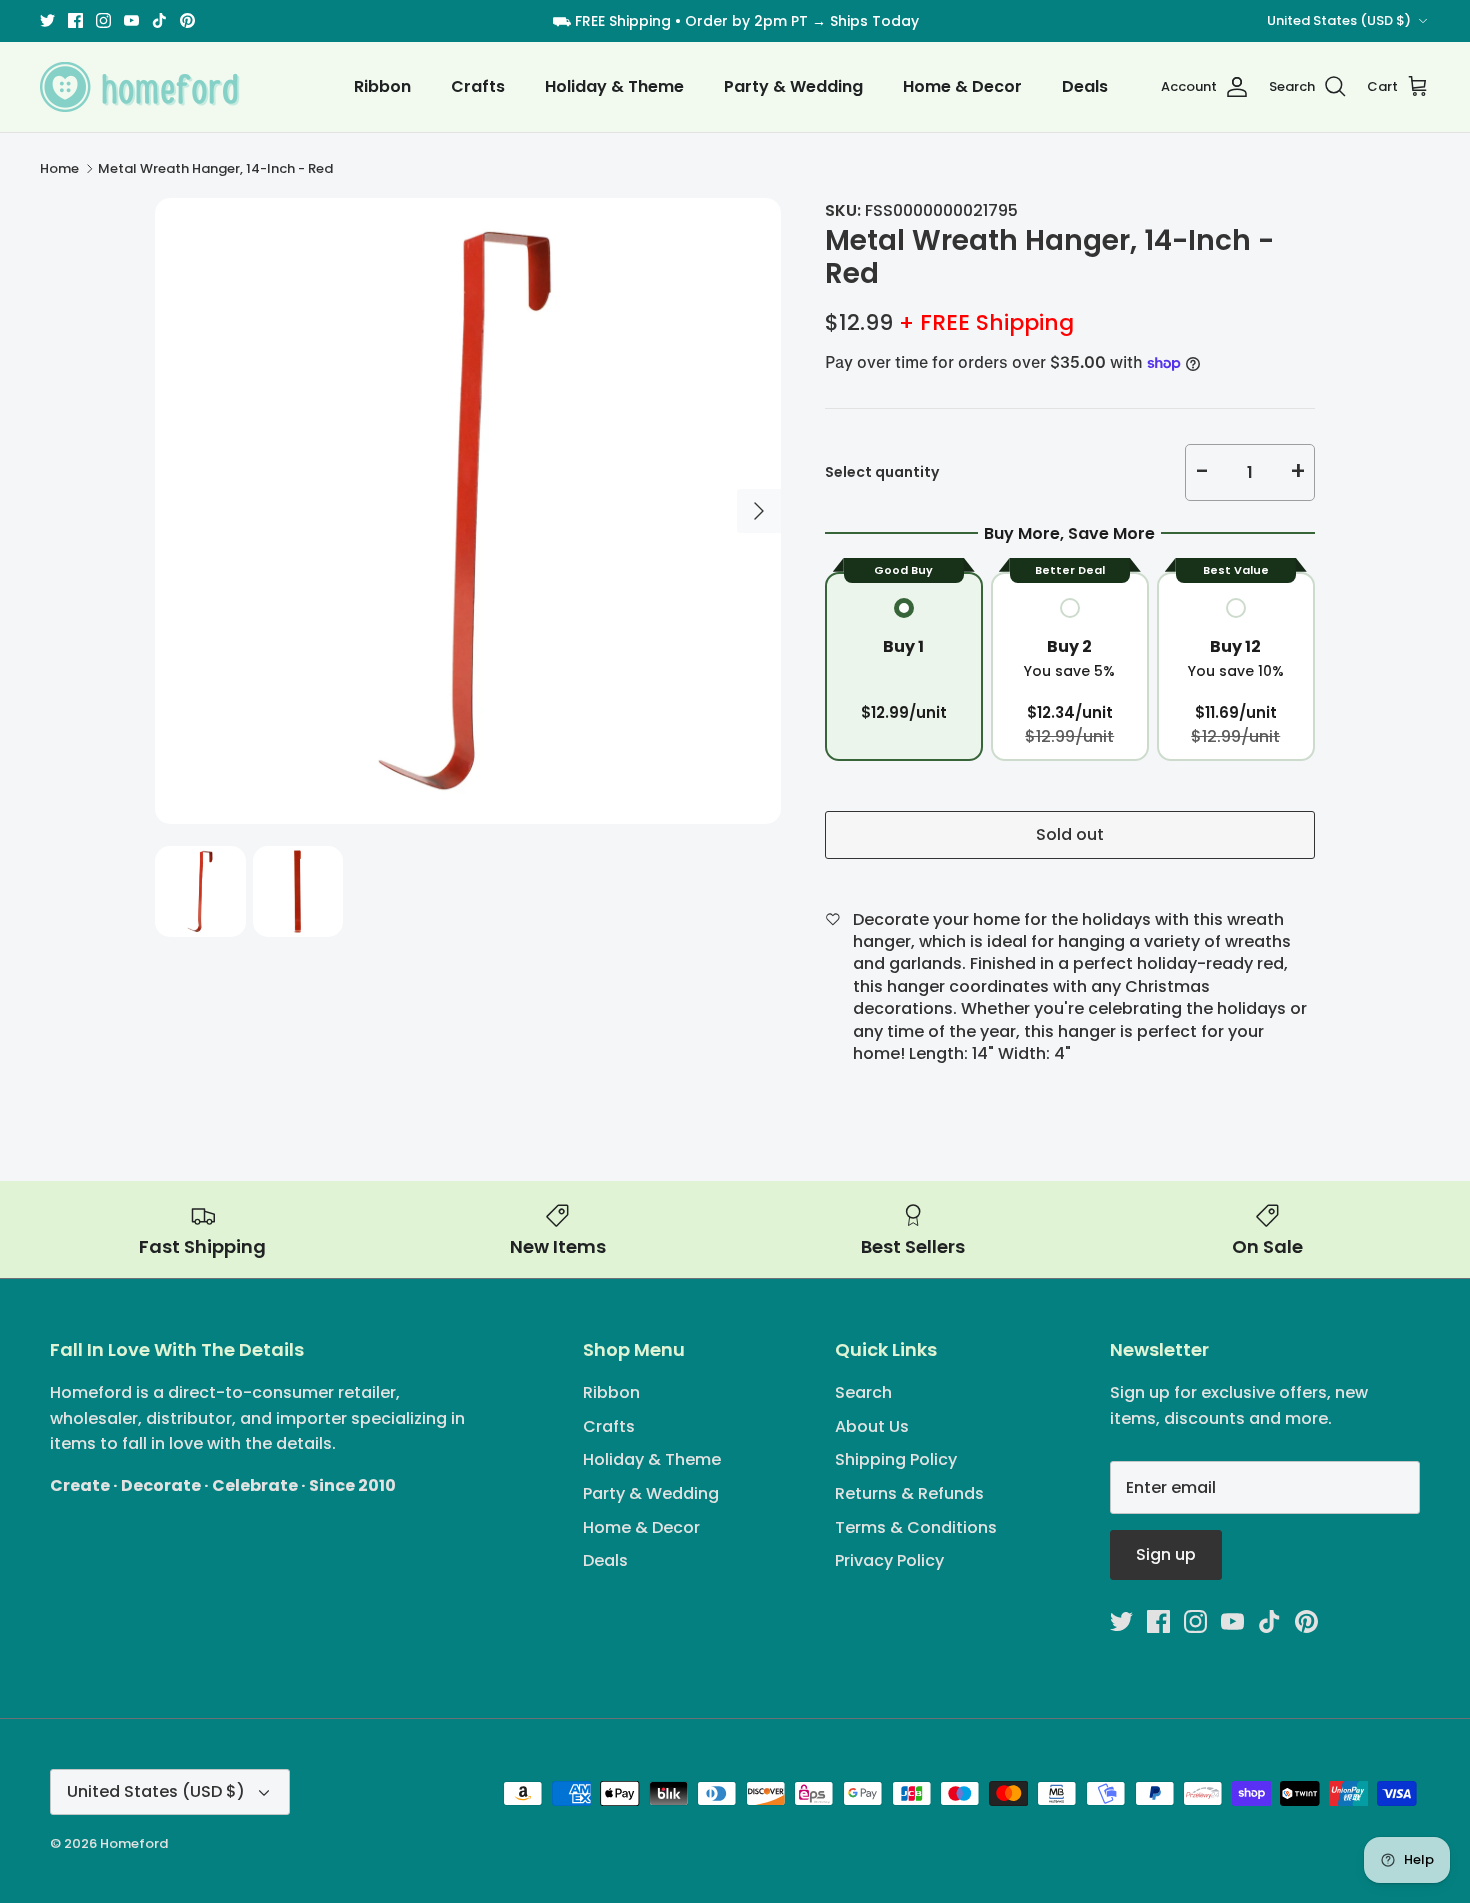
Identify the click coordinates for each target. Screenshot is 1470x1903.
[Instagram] (103, 20)
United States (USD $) (1339, 20)
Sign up (1166, 1554)
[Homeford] (140, 87)
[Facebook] (75, 20)
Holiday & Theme (614, 86)
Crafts (478, 86)
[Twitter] (47, 20)
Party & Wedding (793, 86)
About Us (872, 1426)
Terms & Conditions (916, 1527)
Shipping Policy (896, 1459)
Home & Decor (962, 86)
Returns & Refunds (909, 1493)
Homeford (134, 1843)
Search (863, 1392)
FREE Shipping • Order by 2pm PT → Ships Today (747, 21)
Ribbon (382, 86)
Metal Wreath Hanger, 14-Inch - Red (215, 168)
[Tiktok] (159, 20)
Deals (1085, 86)
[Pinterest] (187, 20)
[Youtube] (131, 20)
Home (59, 168)
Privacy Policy (889, 1560)
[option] (468, 511)
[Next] (759, 511)
